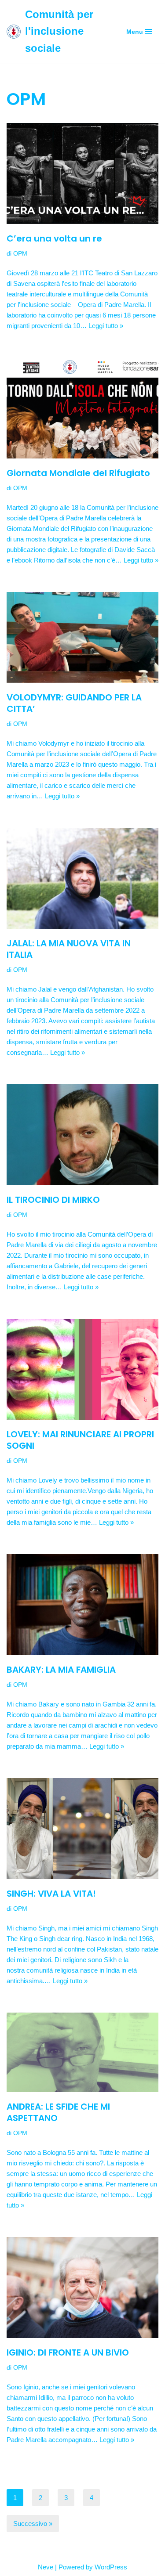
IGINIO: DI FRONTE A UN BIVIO (68, 2352)
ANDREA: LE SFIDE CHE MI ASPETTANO (58, 2112)
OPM (20, 254)
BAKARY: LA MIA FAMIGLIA (61, 1670)
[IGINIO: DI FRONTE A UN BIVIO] (82, 2287)
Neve (46, 2567)
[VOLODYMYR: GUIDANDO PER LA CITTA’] (82, 637)
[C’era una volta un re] (82, 173)
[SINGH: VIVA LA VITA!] (82, 1829)
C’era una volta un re (54, 238)
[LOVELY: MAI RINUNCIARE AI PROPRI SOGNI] (82, 1369)
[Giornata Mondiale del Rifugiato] (82, 408)
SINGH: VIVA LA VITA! (51, 1894)
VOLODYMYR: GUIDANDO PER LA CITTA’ (74, 703)
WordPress (111, 2567)
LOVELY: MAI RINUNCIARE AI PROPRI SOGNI (80, 1440)
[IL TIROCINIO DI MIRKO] (82, 1135)
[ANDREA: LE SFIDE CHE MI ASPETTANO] (82, 2052)
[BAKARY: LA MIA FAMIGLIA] (82, 1605)
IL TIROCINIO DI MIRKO (53, 1200)
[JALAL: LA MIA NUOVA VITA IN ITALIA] (82, 878)
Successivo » (33, 2524)
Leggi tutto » (106, 326)
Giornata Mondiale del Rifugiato (78, 473)
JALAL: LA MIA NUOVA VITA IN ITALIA (69, 949)
